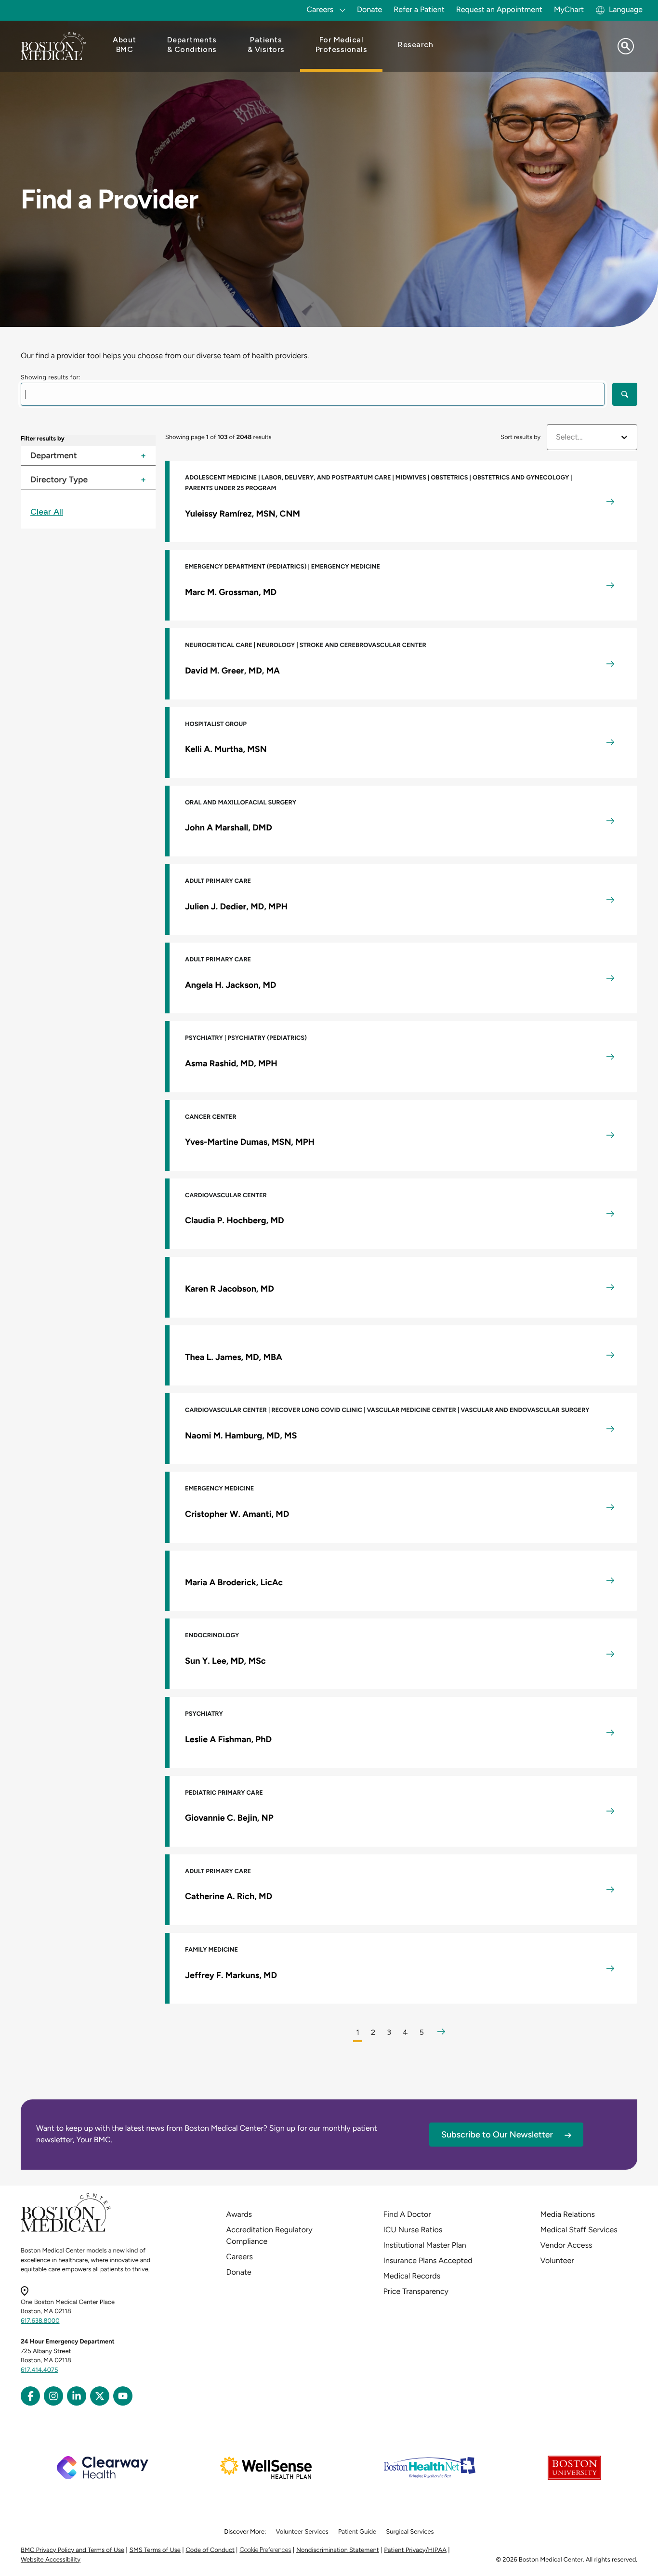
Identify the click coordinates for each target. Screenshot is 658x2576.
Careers (240, 2257)
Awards (239, 2214)
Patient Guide (357, 2532)
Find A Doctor (407, 2214)
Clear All (47, 512)
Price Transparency (416, 2291)
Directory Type (59, 482)
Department (54, 458)
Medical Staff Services (579, 2230)
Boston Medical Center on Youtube (123, 2396)
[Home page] (66, 2230)
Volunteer (557, 2260)
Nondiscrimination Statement (338, 2550)
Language (626, 9)
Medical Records (412, 2276)
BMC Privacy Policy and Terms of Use (72, 2550)
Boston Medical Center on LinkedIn (77, 2396)
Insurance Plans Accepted (428, 2260)
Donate (369, 9)
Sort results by (520, 437)
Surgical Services (410, 2532)
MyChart (569, 9)
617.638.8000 (40, 2321)
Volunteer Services (302, 2532)
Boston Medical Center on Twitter (100, 2396)
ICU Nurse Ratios (413, 2230)
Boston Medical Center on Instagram (53, 2396)
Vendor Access (566, 2245)
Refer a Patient (419, 9)
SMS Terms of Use (155, 2550)
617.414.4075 (39, 2370)
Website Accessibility (51, 2560)
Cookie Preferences (265, 2550)
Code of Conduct (210, 2550)
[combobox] (557, 437)
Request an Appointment (499, 9)
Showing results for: (51, 378)
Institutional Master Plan (425, 2245)
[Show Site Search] (626, 46)
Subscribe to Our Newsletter (497, 2135)
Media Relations (568, 2214)
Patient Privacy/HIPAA (415, 2550)
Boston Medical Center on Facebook (30, 2396)
